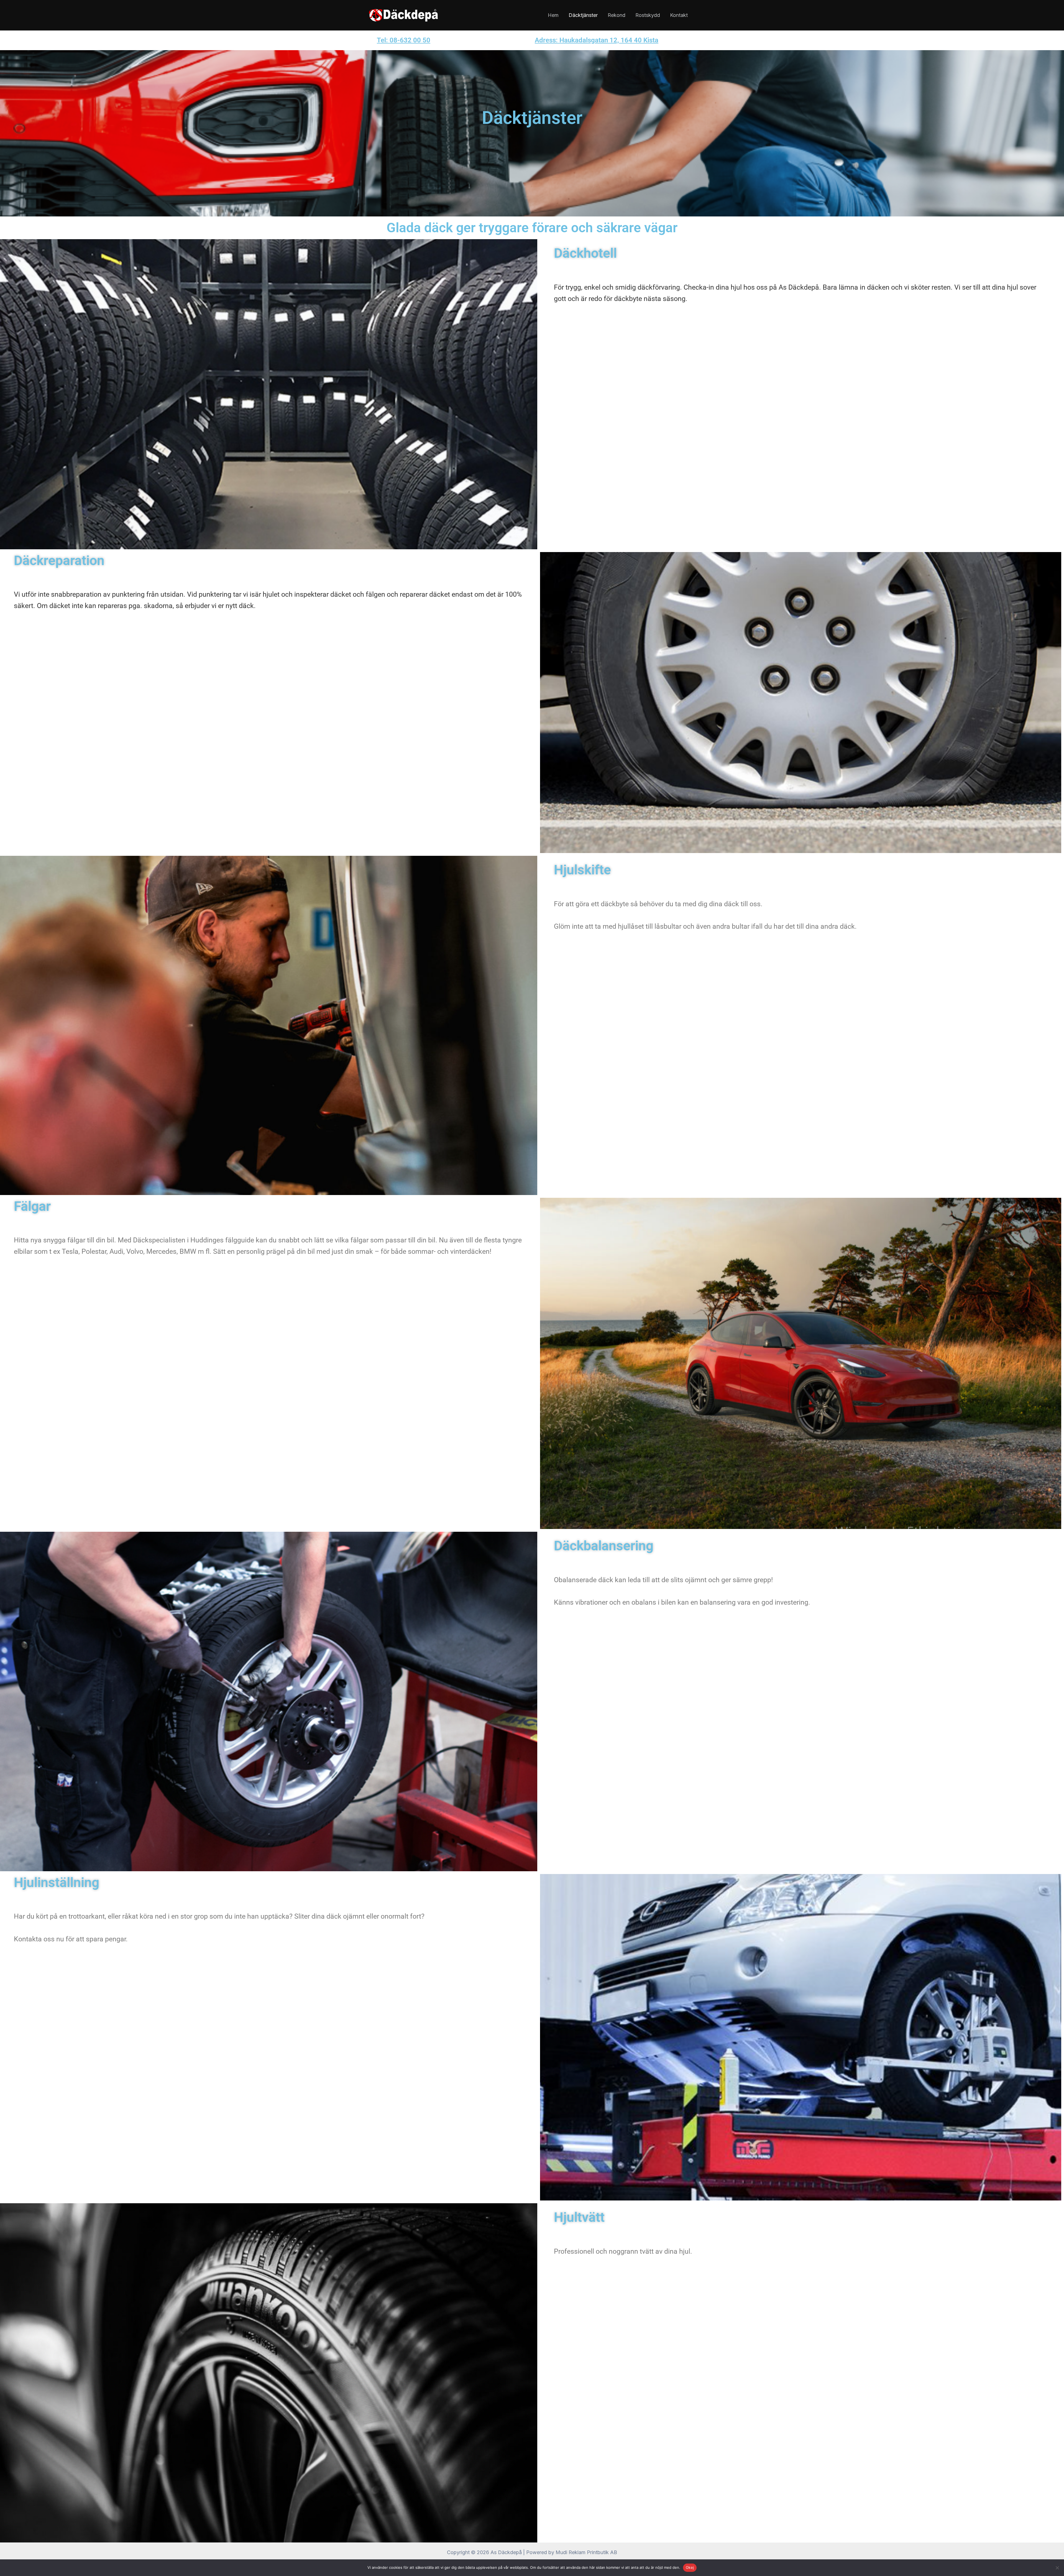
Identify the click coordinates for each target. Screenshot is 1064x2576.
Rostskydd (648, 15)
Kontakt (679, 15)
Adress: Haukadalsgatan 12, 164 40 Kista (597, 40)
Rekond (617, 15)
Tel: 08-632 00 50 (404, 40)
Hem (553, 15)
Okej (690, 2567)
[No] (1057, 2568)
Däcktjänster (583, 15)
